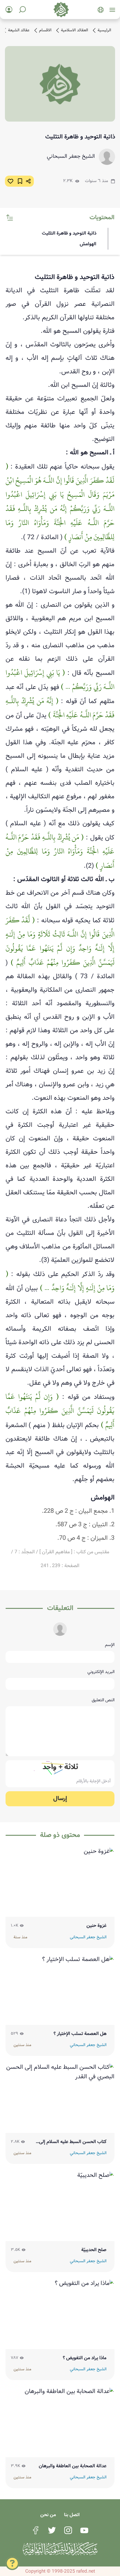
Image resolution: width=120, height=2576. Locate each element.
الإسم (110, 1645)
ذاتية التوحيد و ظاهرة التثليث (69, 233)
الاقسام (45, 30)
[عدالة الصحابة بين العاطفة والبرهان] (60, 2422)
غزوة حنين (96, 1926)
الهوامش (88, 244)
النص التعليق (103, 1700)
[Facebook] (36, 2530)
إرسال (60, 1799)
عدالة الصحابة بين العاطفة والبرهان (73, 2466)
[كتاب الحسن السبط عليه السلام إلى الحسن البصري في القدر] (60, 2098)
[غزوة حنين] (60, 1882)
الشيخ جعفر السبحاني (71, 157)
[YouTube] (84, 2530)
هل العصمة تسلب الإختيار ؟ (80, 2034)
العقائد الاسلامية (74, 30)
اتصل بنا (72, 2515)
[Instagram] (68, 2530)
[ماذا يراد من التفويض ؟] (60, 2314)
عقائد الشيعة (19, 30)
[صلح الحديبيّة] (60, 2206)
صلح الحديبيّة (94, 2250)
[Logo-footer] (60, 2549)
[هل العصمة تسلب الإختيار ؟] (60, 1990)
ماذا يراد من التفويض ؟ (85, 2358)
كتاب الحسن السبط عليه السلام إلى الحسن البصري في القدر (73, 2142)
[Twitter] (52, 2530)
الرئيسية (104, 30)
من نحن (48, 2515)
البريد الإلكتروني (101, 1672)
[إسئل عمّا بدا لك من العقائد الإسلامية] (12, 2565)
